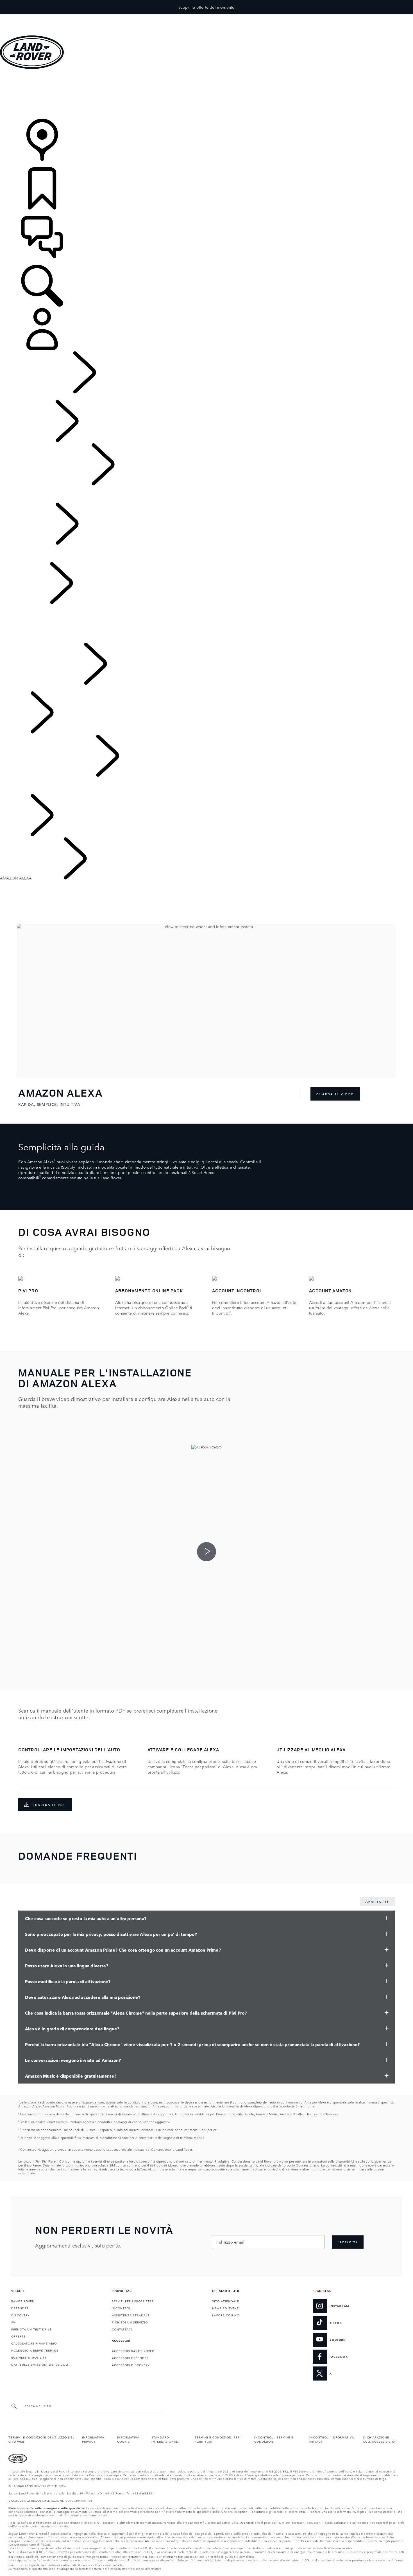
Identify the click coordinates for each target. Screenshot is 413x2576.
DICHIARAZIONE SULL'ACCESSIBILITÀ (379, 2439)
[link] (206, 94)
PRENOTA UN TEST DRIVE (31, 2329)
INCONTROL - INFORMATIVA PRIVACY (332, 2439)
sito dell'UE (22, 2478)
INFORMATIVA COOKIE (128, 2439)
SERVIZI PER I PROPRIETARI (133, 2301)
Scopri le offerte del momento (207, 7)
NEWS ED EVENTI (226, 2308)
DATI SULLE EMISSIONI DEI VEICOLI (40, 2364)
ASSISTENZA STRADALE (131, 2315)
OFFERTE (18, 2336)
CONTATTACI (122, 2329)
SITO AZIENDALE (226, 2301)
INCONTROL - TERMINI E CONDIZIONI (274, 2439)
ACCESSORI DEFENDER (130, 2358)
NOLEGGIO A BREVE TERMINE (35, 2350)
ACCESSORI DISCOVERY (131, 2365)
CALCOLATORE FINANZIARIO (34, 2343)
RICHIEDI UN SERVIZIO (130, 2322)
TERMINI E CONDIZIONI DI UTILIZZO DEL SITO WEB (41, 2439)
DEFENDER (20, 2308)
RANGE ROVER (23, 2301)
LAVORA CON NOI (226, 2315)
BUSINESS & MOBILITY (29, 2357)
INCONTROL (121, 2308)
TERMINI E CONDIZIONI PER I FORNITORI (218, 2439)
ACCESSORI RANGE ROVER (133, 2351)
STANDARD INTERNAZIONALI (165, 2439)
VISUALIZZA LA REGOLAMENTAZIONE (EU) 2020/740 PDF (51, 2500)
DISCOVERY (20, 2315)
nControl (222, 1313)
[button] (206, 17)
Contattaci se (268, 2478)
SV (13, 2322)
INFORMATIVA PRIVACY (93, 2439)
